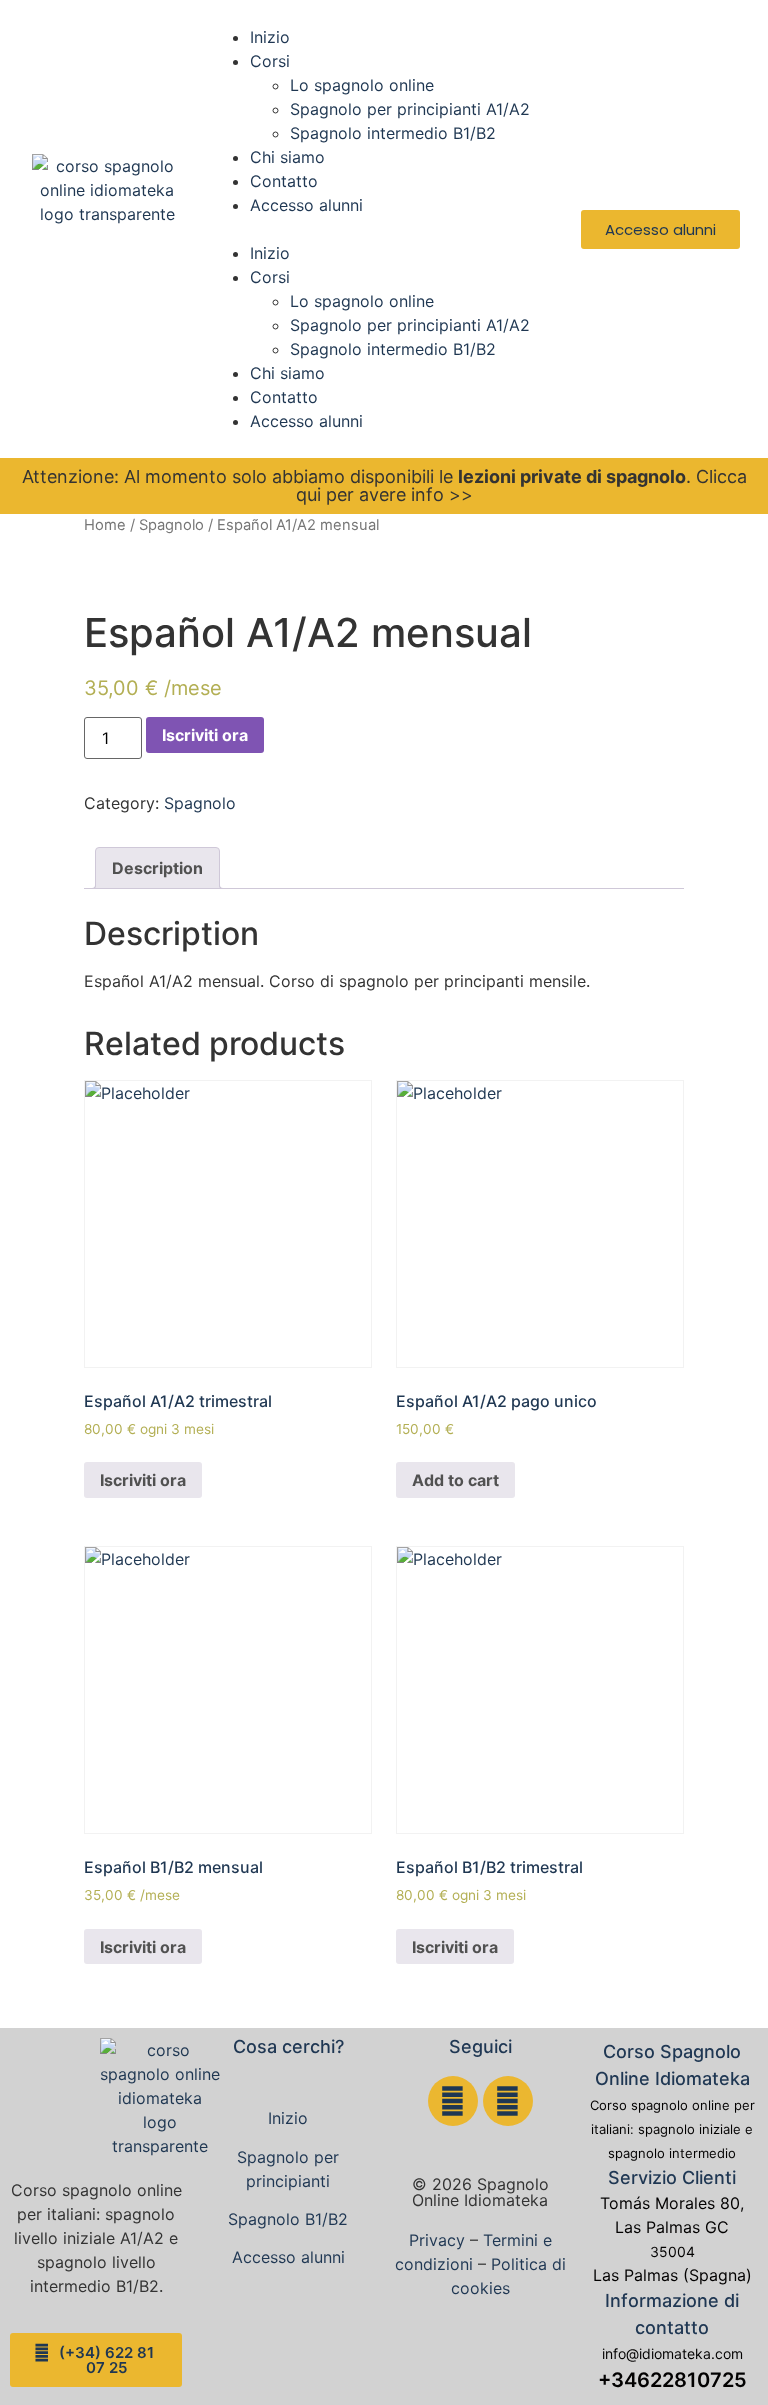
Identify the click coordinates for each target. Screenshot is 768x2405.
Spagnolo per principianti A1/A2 (410, 109)
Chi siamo (287, 157)
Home (105, 525)
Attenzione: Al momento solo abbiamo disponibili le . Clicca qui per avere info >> (384, 485)
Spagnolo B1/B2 (288, 2219)
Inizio (270, 37)
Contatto (284, 181)
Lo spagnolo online (362, 85)
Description (157, 868)
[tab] (157, 868)
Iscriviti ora (205, 735)
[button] (384, 229)
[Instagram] (508, 2101)
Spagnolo (171, 525)
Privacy (437, 2240)
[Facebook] (453, 2101)
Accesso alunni (306, 205)
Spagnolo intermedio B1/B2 (393, 133)
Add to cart (455, 1480)
